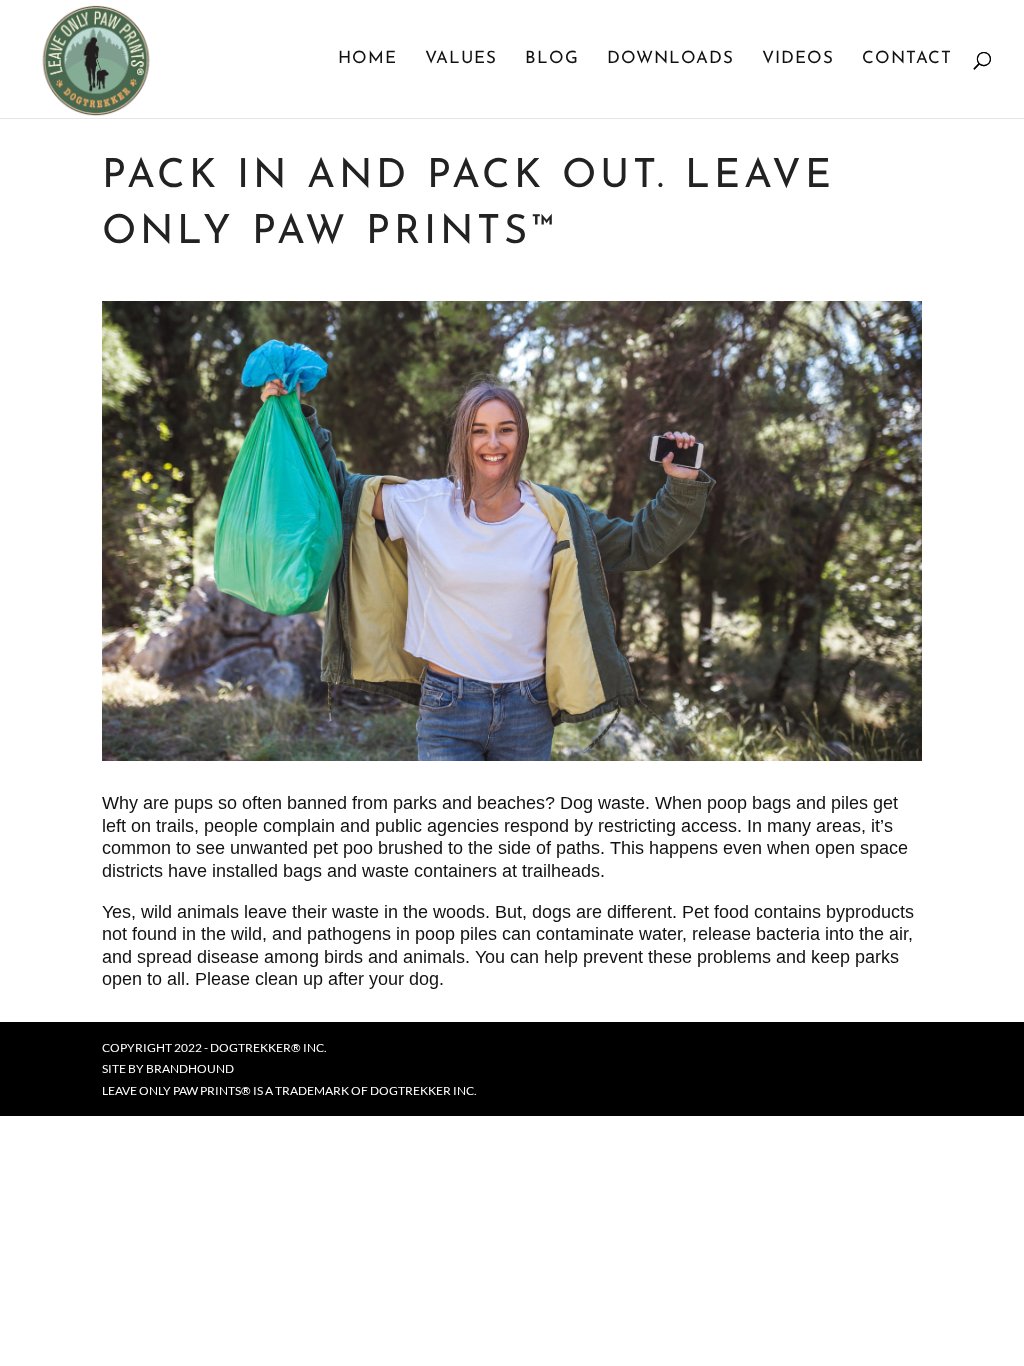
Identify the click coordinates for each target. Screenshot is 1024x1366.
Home (367, 59)
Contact (907, 59)
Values (461, 59)
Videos (798, 59)
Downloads (670, 59)
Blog (552, 59)
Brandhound (190, 1068)
